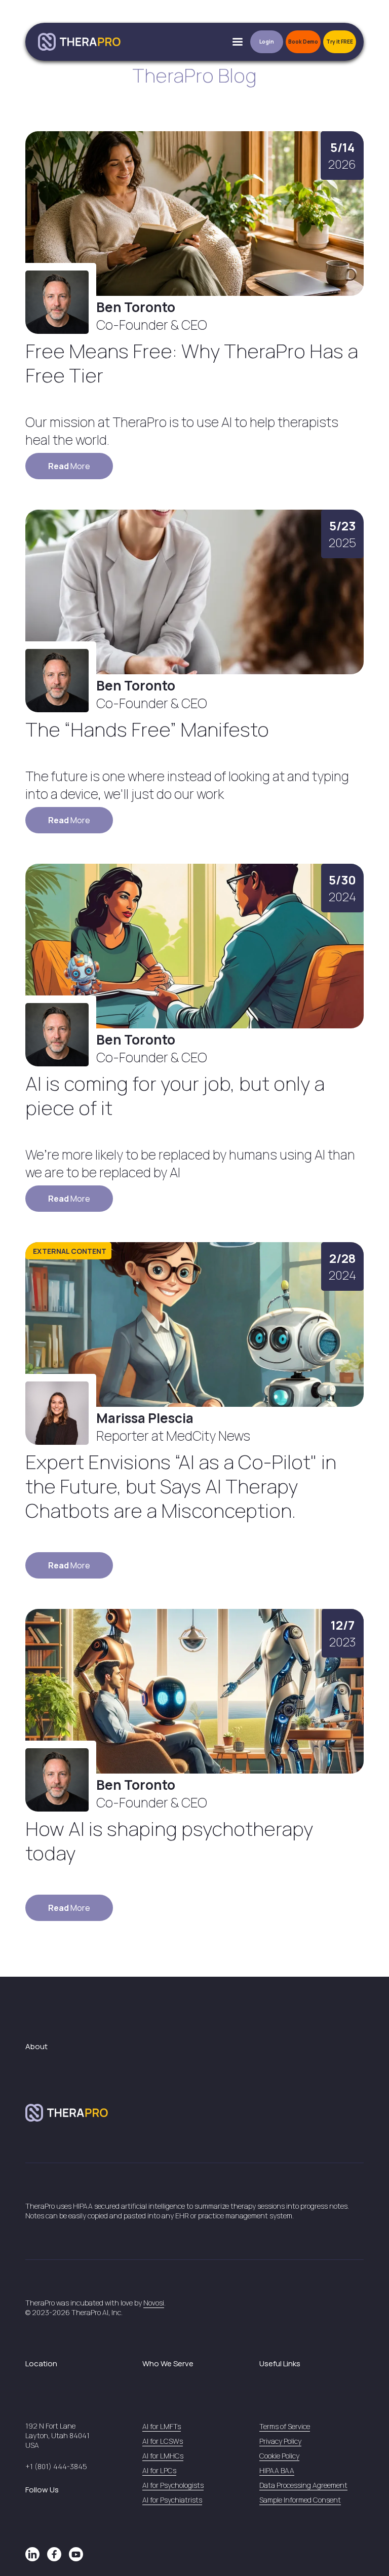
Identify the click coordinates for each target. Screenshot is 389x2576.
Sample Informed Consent (300, 2500)
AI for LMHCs (163, 2456)
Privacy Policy (280, 2441)
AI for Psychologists (173, 2485)
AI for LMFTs (162, 2426)
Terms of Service (285, 2426)
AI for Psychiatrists (172, 2500)
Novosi (154, 2303)
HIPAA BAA (277, 2470)
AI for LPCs (159, 2470)
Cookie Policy (279, 2456)
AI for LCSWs (163, 2441)
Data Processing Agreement (303, 2485)
